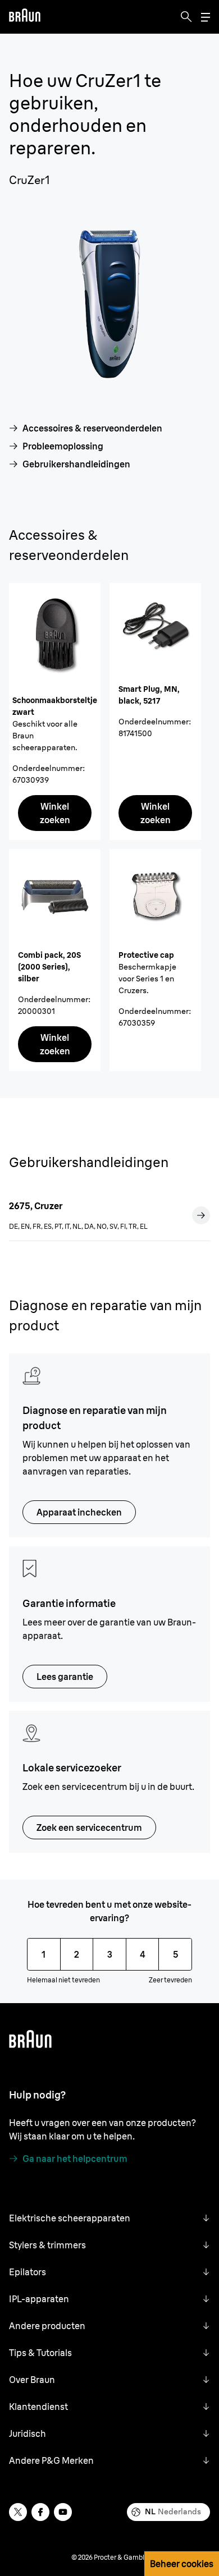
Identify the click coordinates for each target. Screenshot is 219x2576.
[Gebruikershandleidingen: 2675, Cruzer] (201, 1215)
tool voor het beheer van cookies (93, 2438)
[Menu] (206, 17)
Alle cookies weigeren (101, 2518)
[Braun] (25, 17)
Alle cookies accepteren (101, 2489)
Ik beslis (101, 2547)
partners (131, 2327)
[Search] (186, 17)
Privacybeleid (34, 2405)
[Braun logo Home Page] (25, 17)
